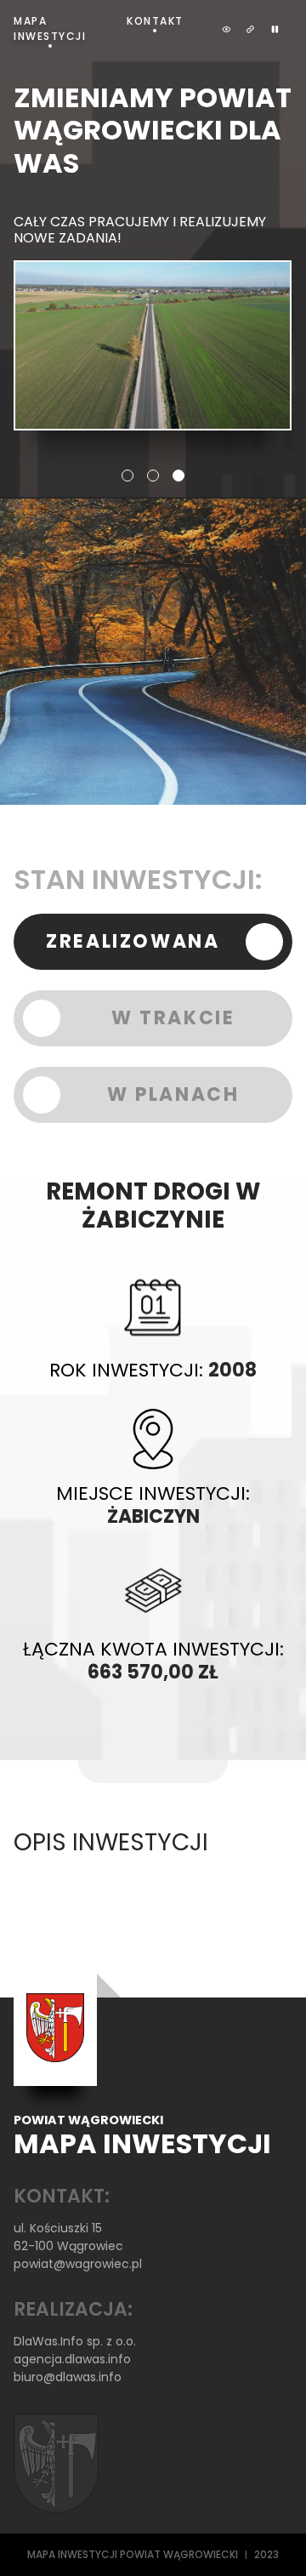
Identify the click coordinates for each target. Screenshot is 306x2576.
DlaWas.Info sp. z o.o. (75, 2341)
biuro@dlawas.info (68, 2377)
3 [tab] (178, 476)
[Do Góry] (270, 2540)
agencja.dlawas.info (72, 2359)
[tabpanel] (153, 256)
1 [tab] (127, 476)
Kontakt (155, 21)
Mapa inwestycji (50, 28)
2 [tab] (153, 476)
